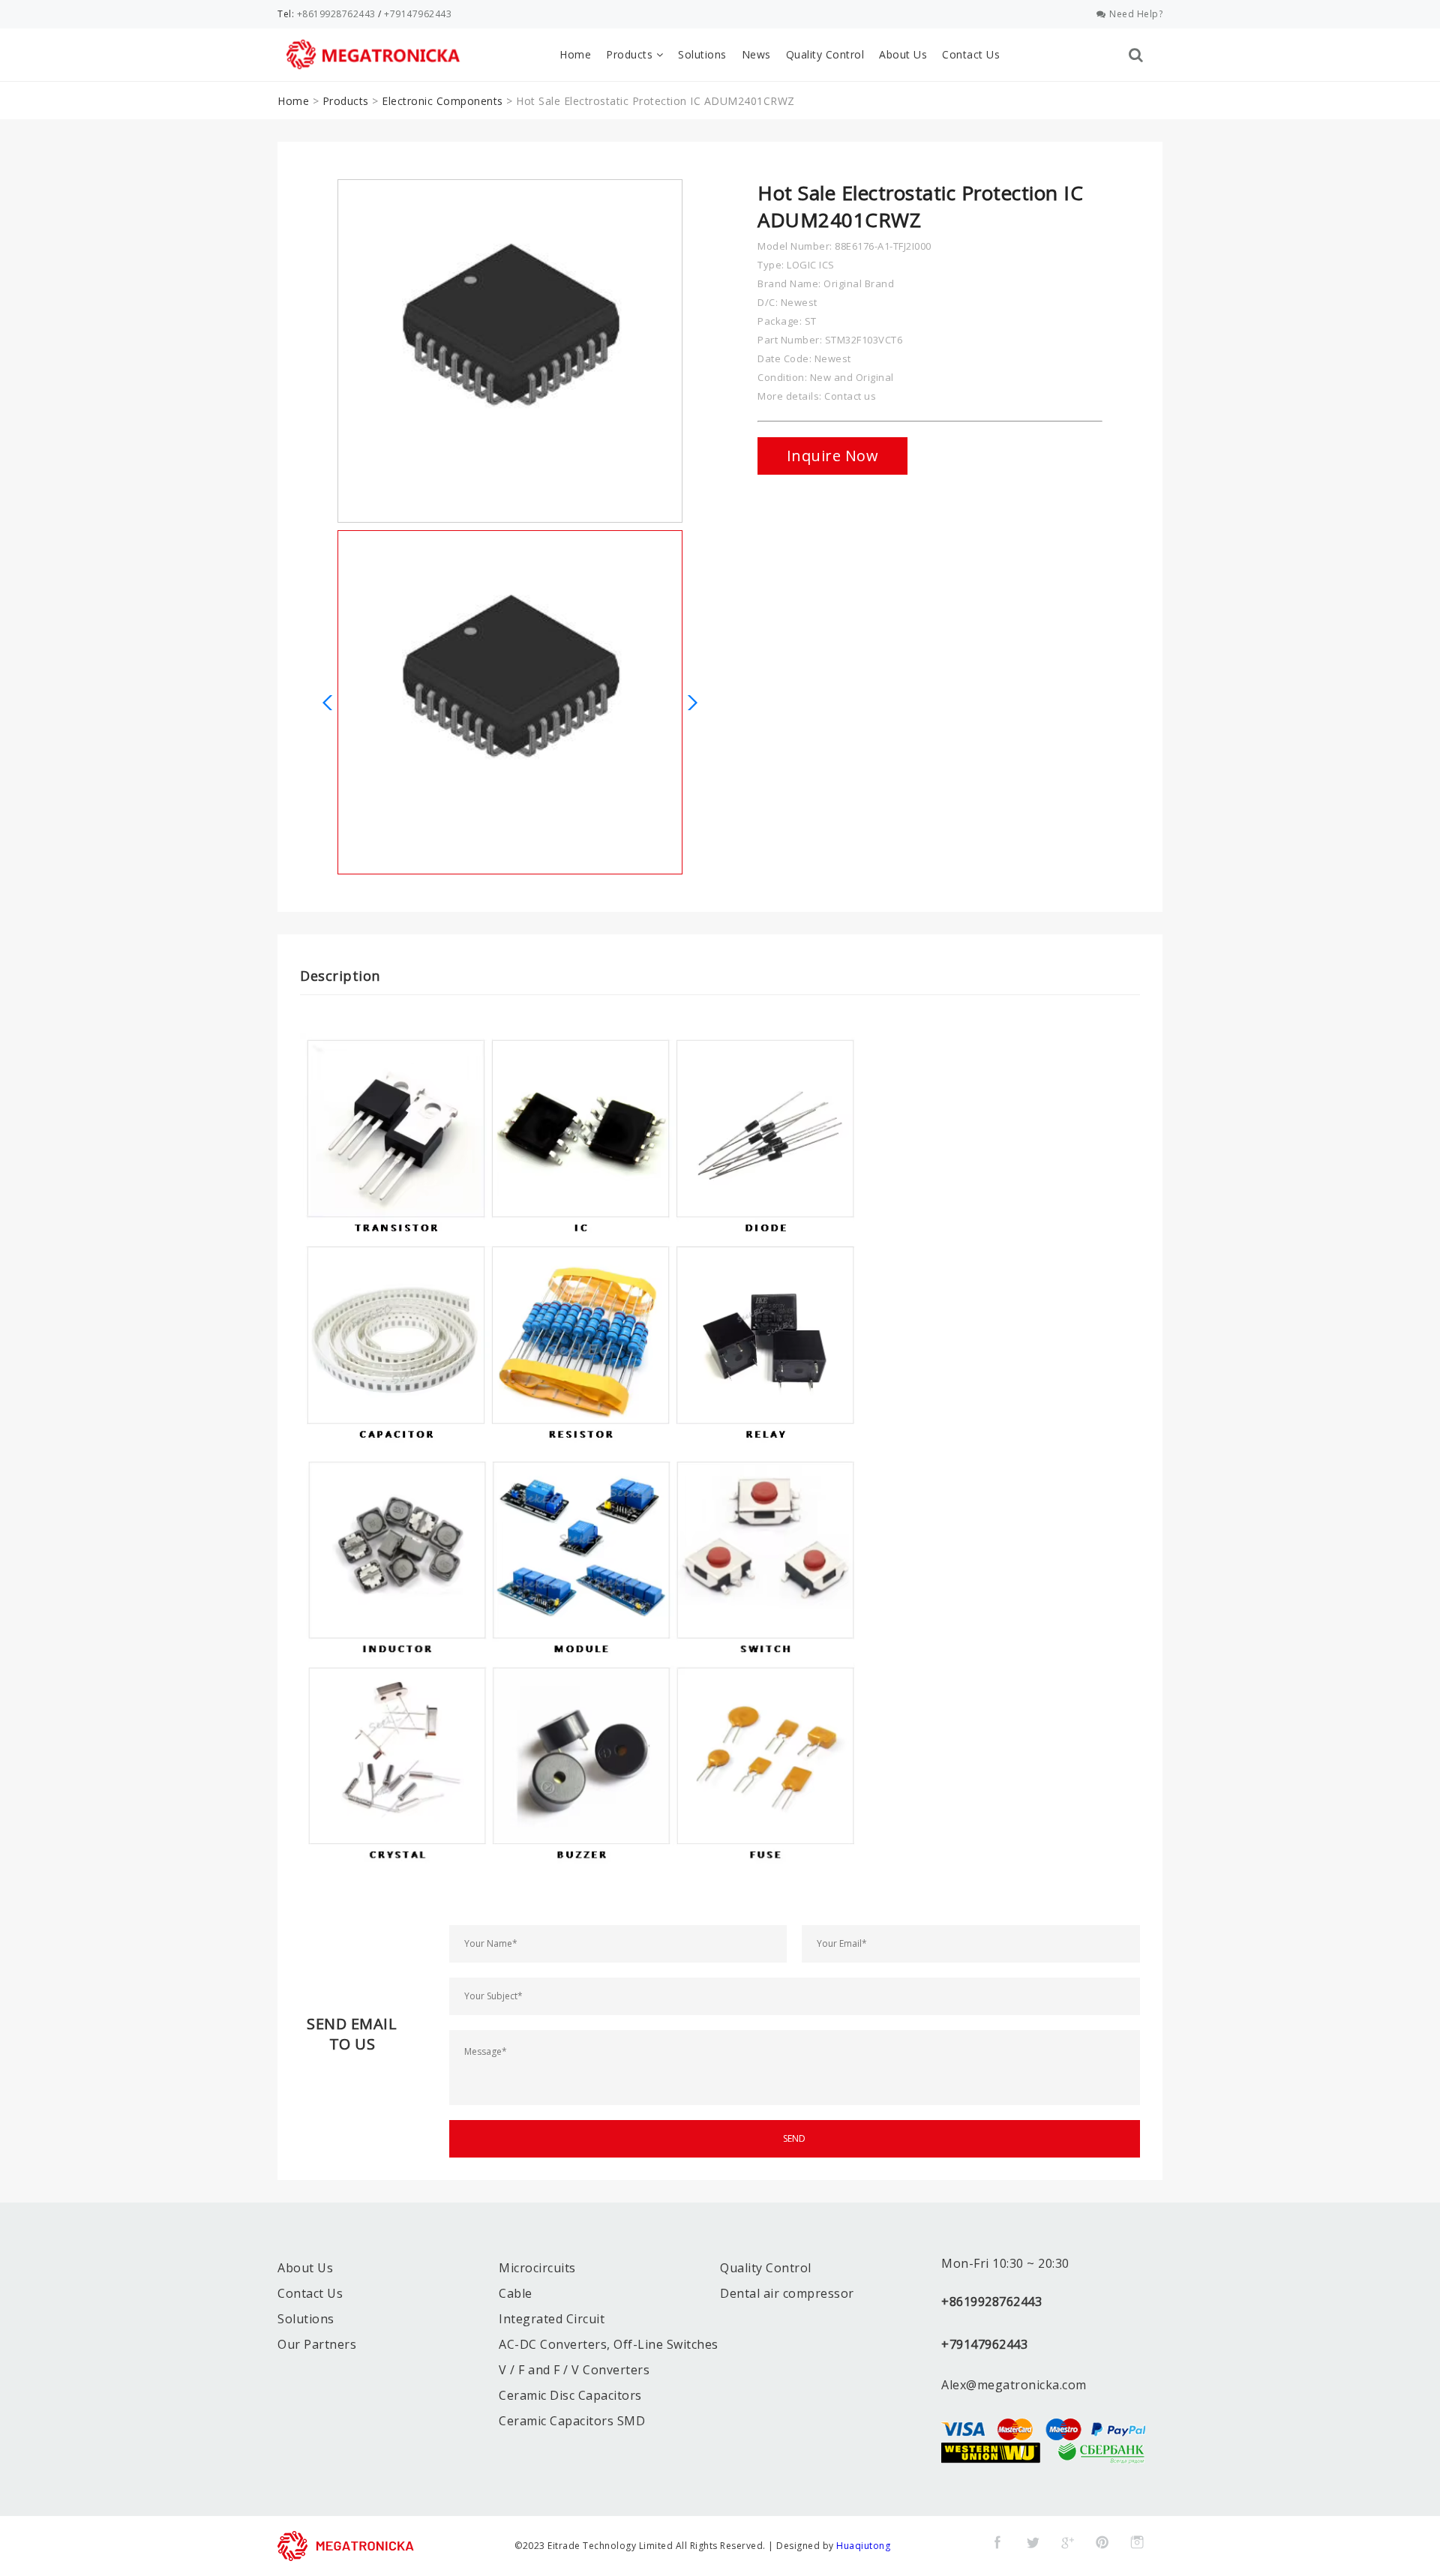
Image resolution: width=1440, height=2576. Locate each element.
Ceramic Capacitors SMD (572, 2421)
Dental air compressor (787, 2293)
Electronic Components (442, 101)
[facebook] (997, 2542)
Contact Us (971, 54)
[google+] (1067, 2542)
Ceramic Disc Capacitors (570, 2395)
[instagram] (1137, 2542)
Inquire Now (833, 456)
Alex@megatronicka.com (1014, 2385)
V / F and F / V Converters (574, 2370)
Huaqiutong (863, 2546)
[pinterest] (1102, 2542)
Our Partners (317, 2344)
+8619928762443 (336, 14)
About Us (903, 54)
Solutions (702, 54)
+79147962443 (418, 14)
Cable (516, 2293)
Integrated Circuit (552, 2319)
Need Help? (1136, 14)
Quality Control (825, 54)
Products (631, 54)
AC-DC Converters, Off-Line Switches (609, 2344)
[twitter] (1033, 2542)
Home (575, 54)
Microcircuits (537, 2268)
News (756, 54)
